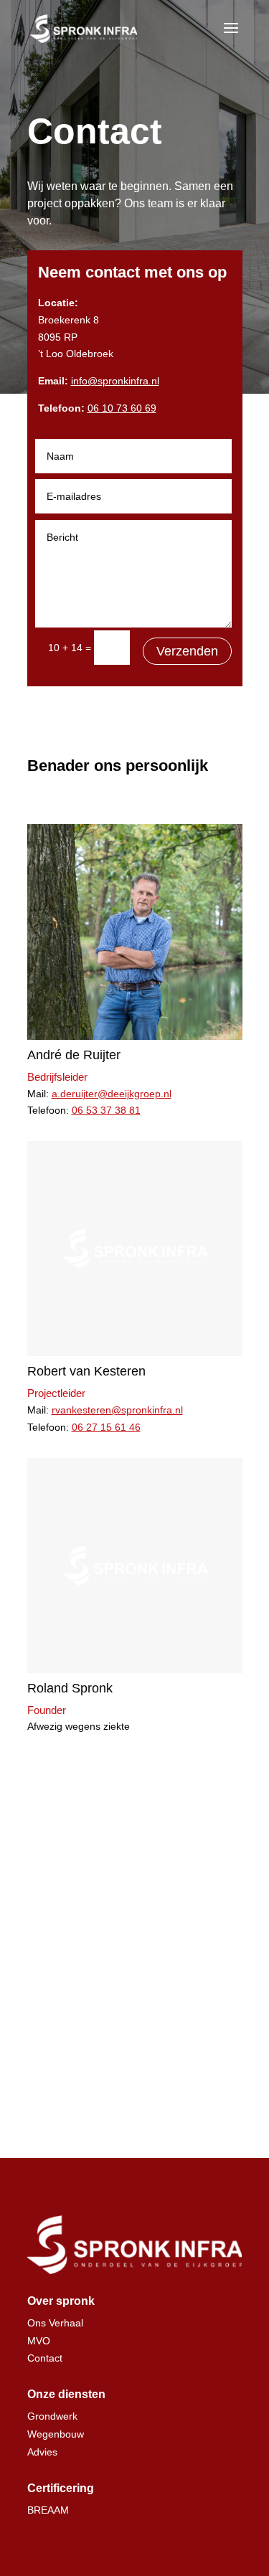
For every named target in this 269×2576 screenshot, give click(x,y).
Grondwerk (52, 2416)
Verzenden (187, 651)
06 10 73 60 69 (122, 408)
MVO (39, 2341)
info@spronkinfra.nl (115, 381)
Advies (42, 2452)
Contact (45, 2358)
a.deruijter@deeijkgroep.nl (112, 1094)
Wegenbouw (56, 2434)
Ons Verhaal (55, 2323)
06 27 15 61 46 (106, 1427)
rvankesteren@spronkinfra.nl (117, 1410)
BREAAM (48, 2510)
